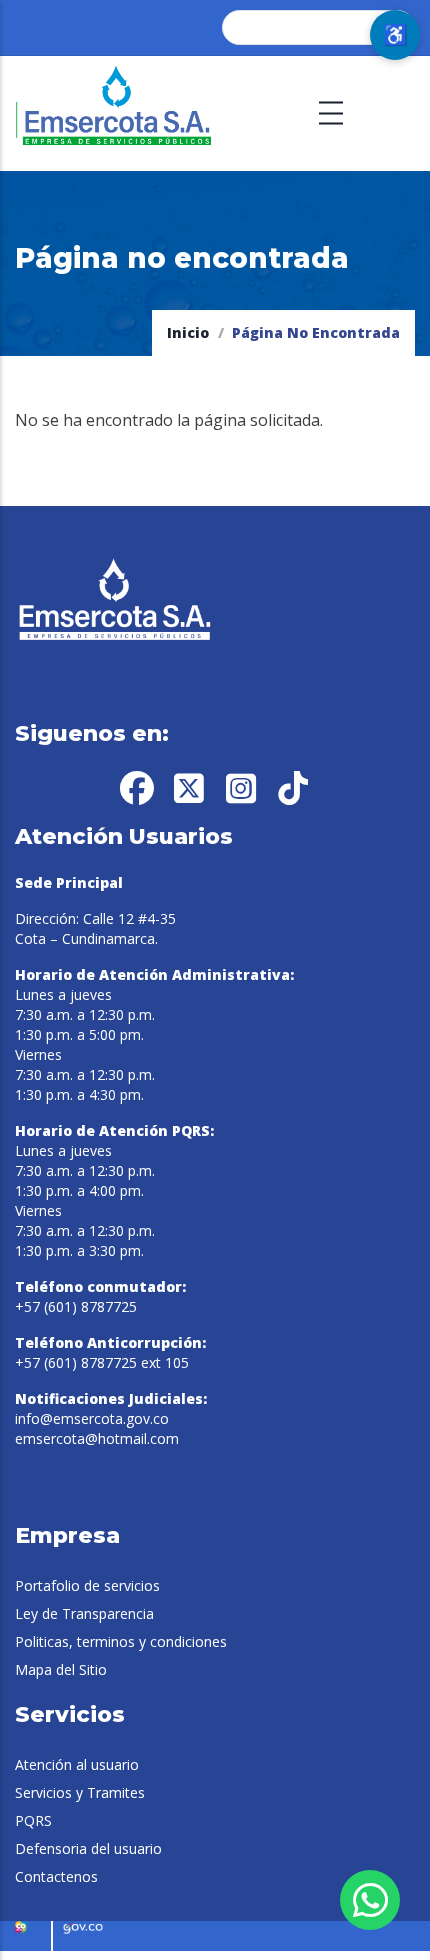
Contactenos (56, 1876)
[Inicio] (115, 113)
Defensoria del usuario (88, 1848)
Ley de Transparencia (84, 1613)
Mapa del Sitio (61, 1669)
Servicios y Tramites (80, 1792)
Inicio (188, 332)
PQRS (33, 1820)
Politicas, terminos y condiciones (121, 1641)
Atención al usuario (77, 1764)
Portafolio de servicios (87, 1585)
